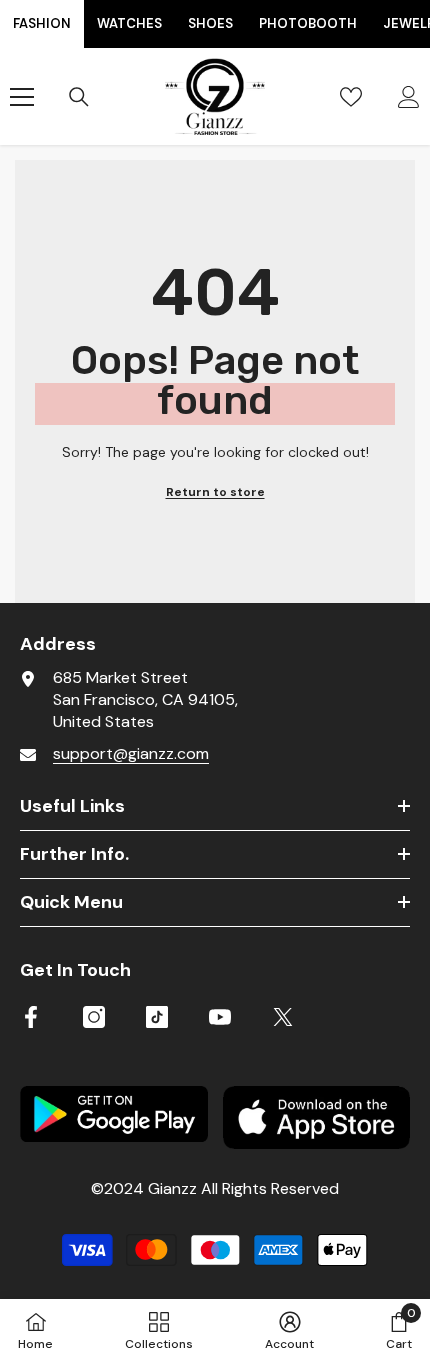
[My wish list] (351, 97)
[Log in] (409, 97)
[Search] (79, 97)
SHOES (210, 23)
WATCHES (129, 23)
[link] (289, 1330)
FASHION (42, 23)
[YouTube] (220, 1017)
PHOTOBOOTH (308, 23)
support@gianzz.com (131, 753)
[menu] (22, 97)
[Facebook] (31, 1017)
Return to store (215, 492)
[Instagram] (94, 1017)
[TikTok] (157, 1017)
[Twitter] (283, 1017)
